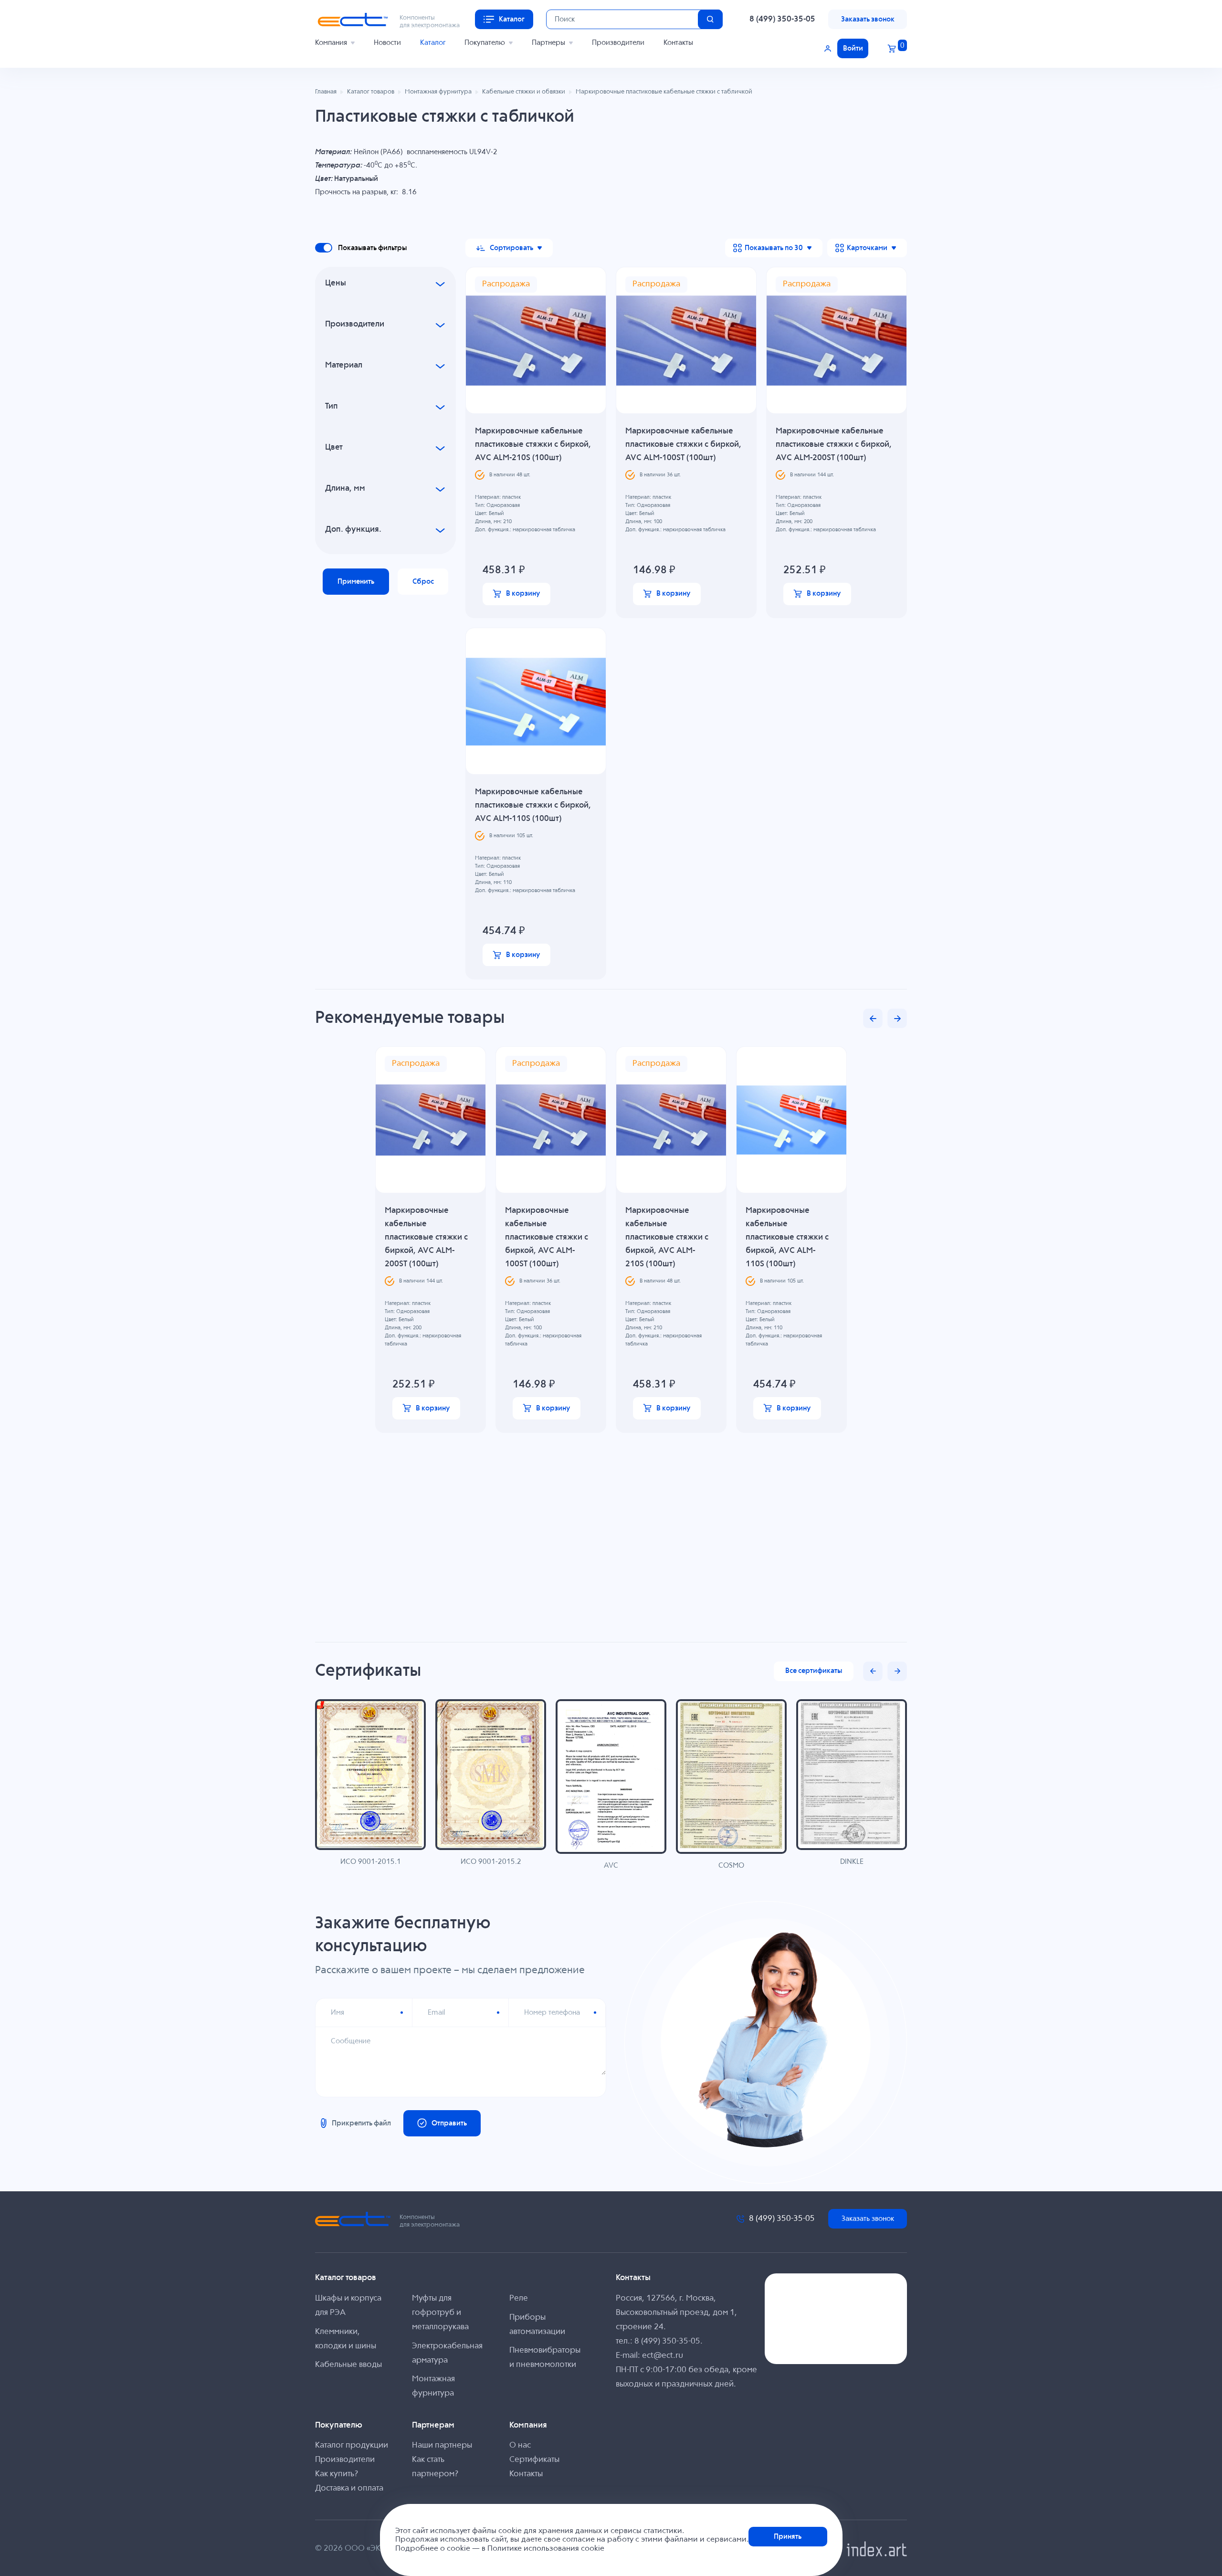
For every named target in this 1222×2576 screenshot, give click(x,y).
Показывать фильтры (372, 248)
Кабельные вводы (348, 2365)
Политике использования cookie (546, 2549)
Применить (356, 582)
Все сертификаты (814, 1671)
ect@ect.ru (663, 2356)
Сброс (423, 582)
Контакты (678, 43)
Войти (853, 48)
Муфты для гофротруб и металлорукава (440, 2313)
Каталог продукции (352, 2445)
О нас (520, 2445)
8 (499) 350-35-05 (782, 19)
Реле (519, 2298)
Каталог (433, 43)
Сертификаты (534, 2460)
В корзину (523, 594)
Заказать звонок (868, 19)
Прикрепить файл (361, 2123)
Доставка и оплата (349, 2488)
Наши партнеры (442, 2445)
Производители (618, 43)
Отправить (449, 2123)
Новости (387, 43)
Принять (788, 2537)
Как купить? (337, 2474)
